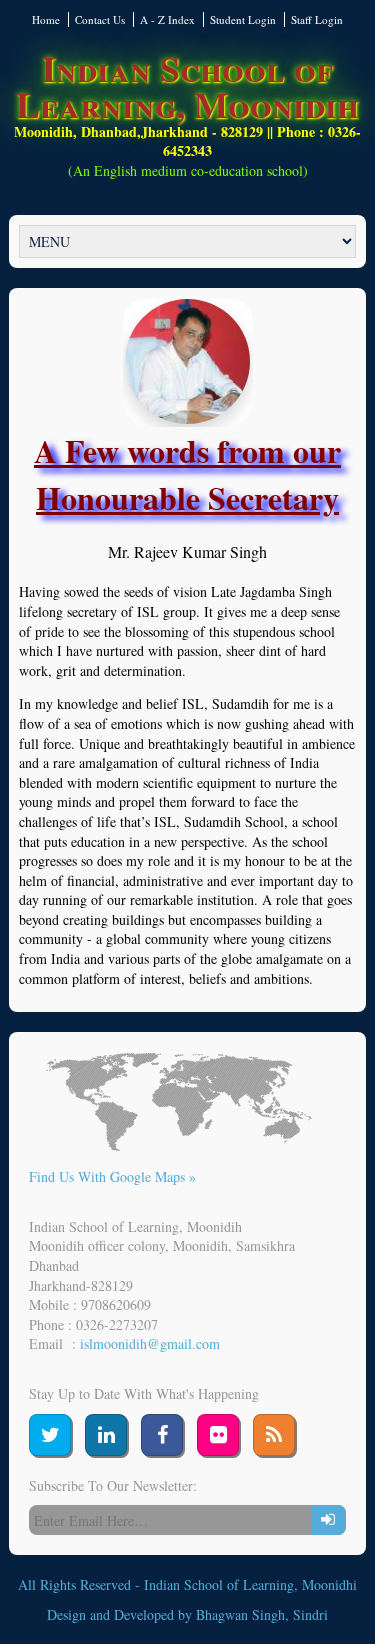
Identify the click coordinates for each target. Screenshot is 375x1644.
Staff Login (317, 19)
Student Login (243, 19)
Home (46, 19)
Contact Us (100, 19)
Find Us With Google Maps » (112, 1176)
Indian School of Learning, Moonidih (187, 86)
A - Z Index (167, 19)
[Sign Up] (328, 1520)
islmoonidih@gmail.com (150, 1343)
